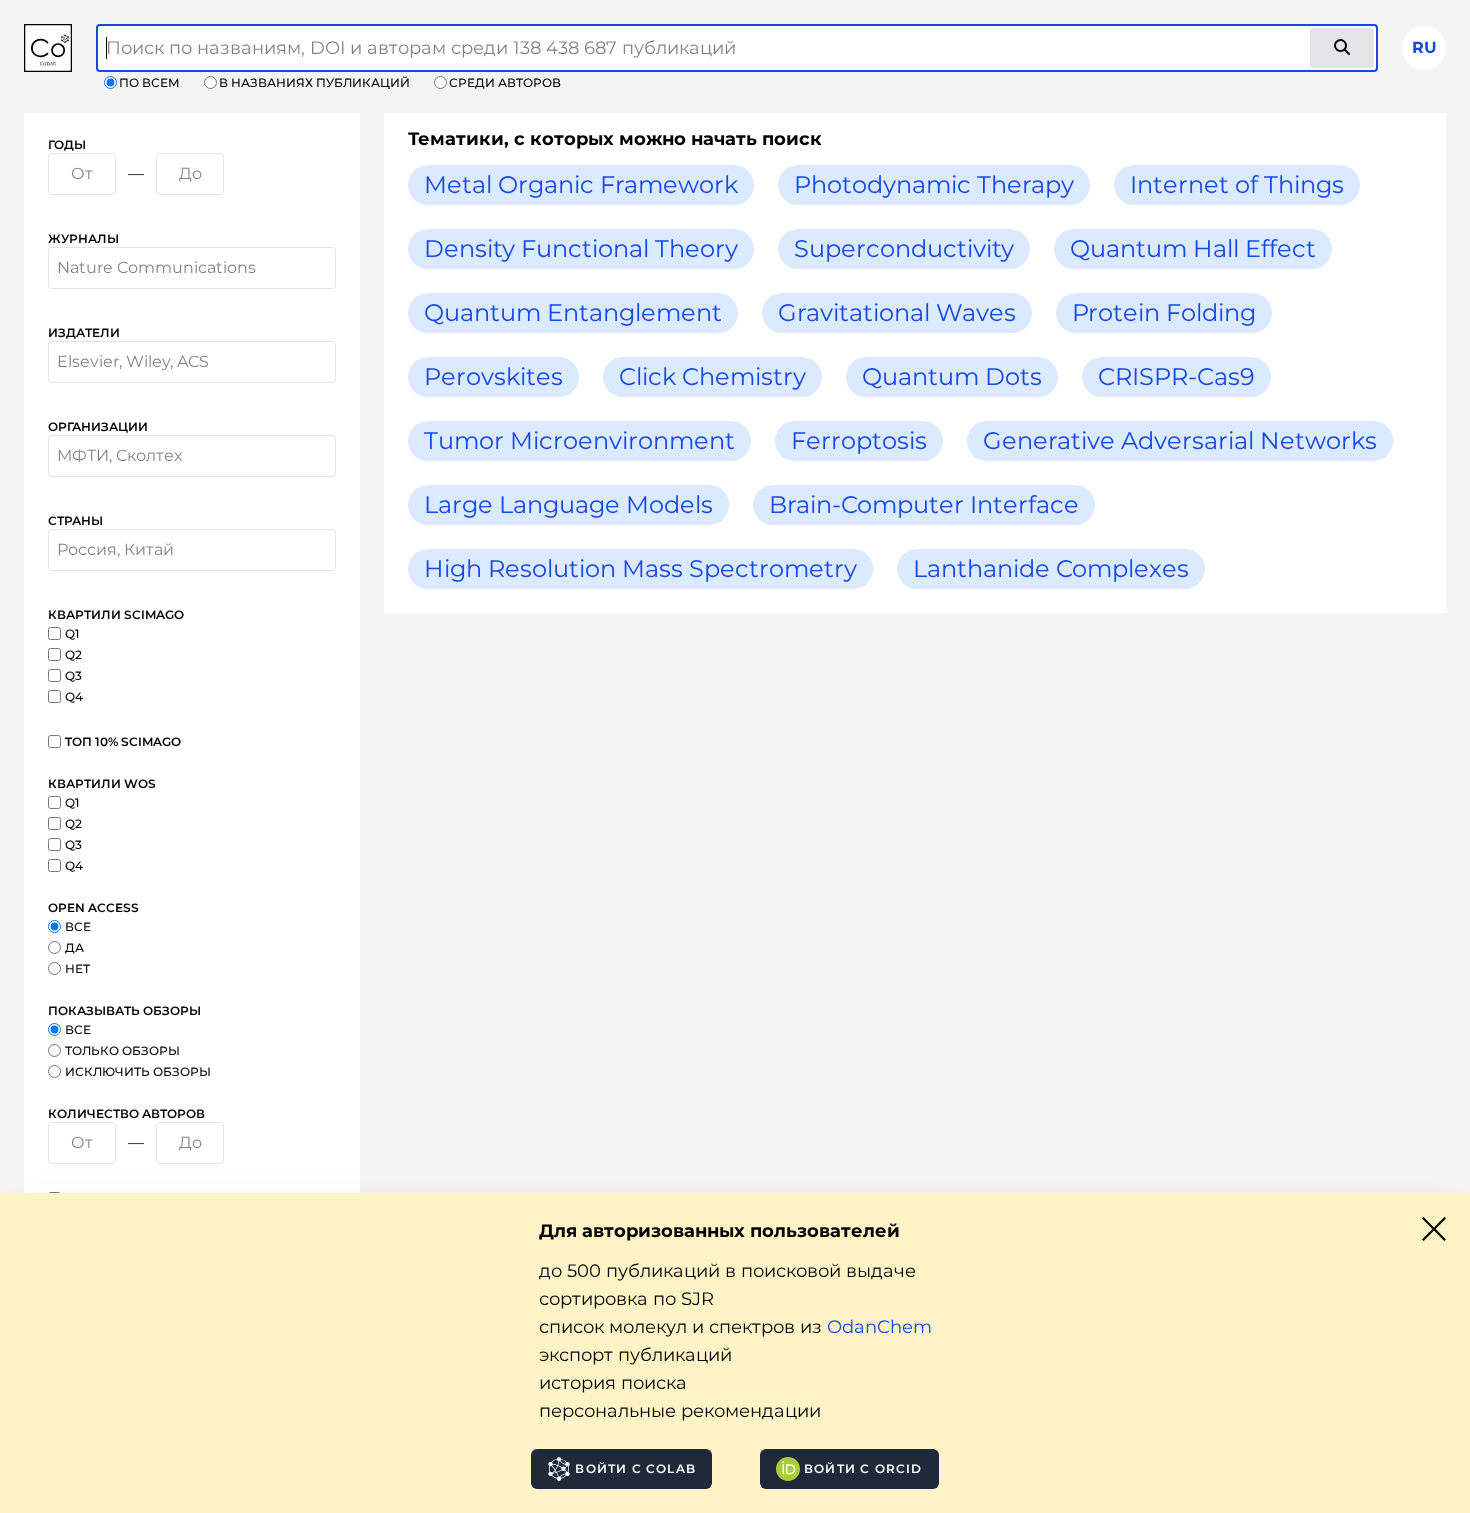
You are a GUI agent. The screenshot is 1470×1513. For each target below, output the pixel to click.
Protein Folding (1164, 312)
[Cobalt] (48, 48)
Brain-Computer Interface (924, 504)
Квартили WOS (102, 783)
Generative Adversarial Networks (1180, 440)
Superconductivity (904, 248)
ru (1424, 47)
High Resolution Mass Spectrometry (640, 568)
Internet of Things (1237, 184)
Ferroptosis (859, 440)
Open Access (93, 907)
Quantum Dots (952, 376)
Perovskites (493, 376)
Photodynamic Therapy (934, 184)
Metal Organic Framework (581, 184)
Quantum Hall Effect (1193, 248)
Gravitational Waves (897, 312)
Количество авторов (126, 1113)
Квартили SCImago (116, 614)
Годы (67, 144)
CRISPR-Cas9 (1176, 376)
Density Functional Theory (581, 248)
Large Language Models (568, 504)
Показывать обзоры (124, 1010)
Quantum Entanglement (573, 312)
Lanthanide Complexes (1051, 568)
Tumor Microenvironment (579, 440)
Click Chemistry (712, 376)
